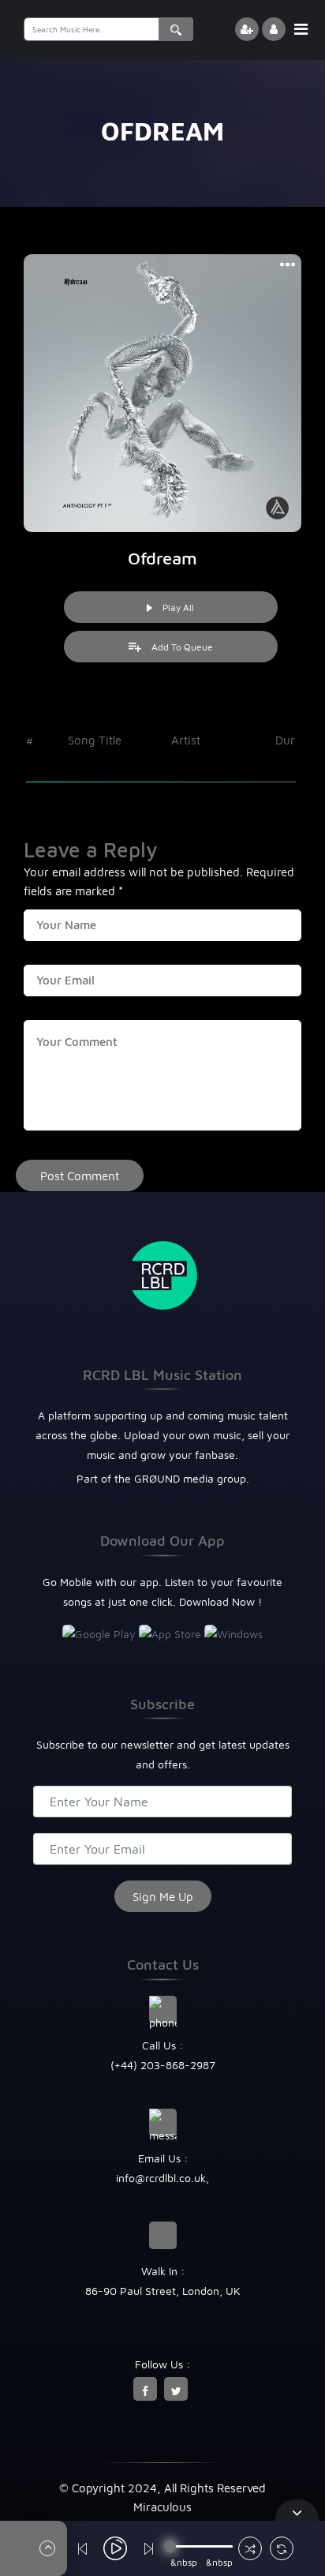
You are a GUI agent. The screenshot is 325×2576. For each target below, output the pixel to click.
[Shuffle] (250, 2550)
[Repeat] (282, 2550)
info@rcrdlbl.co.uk (161, 2178)
